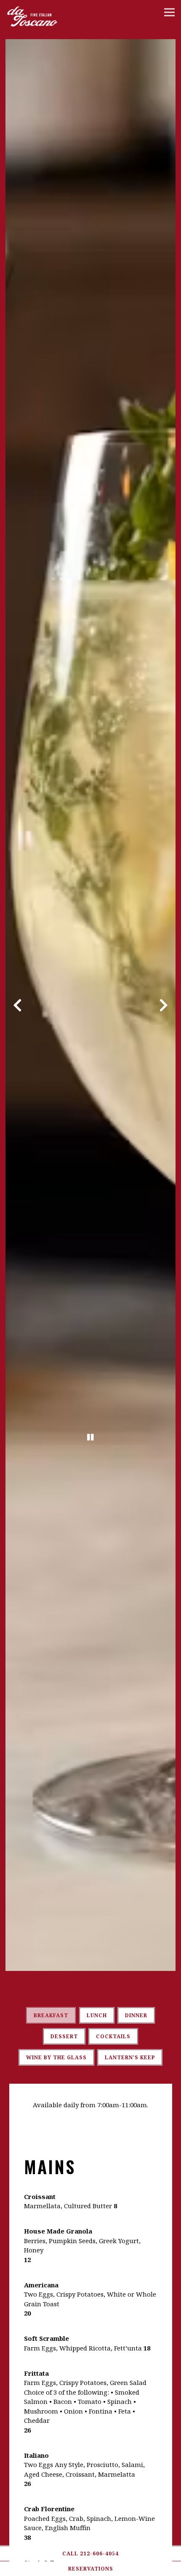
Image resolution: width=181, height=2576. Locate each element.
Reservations (91, 2569)
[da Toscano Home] (48, 14)
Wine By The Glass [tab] (56, 2057)
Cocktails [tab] (113, 2036)
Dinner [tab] (136, 2015)
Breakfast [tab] (51, 2015)
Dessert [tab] (64, 2036)
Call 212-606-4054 (90, 2553)
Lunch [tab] (97, 2015)
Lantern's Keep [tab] (130, 2057)
